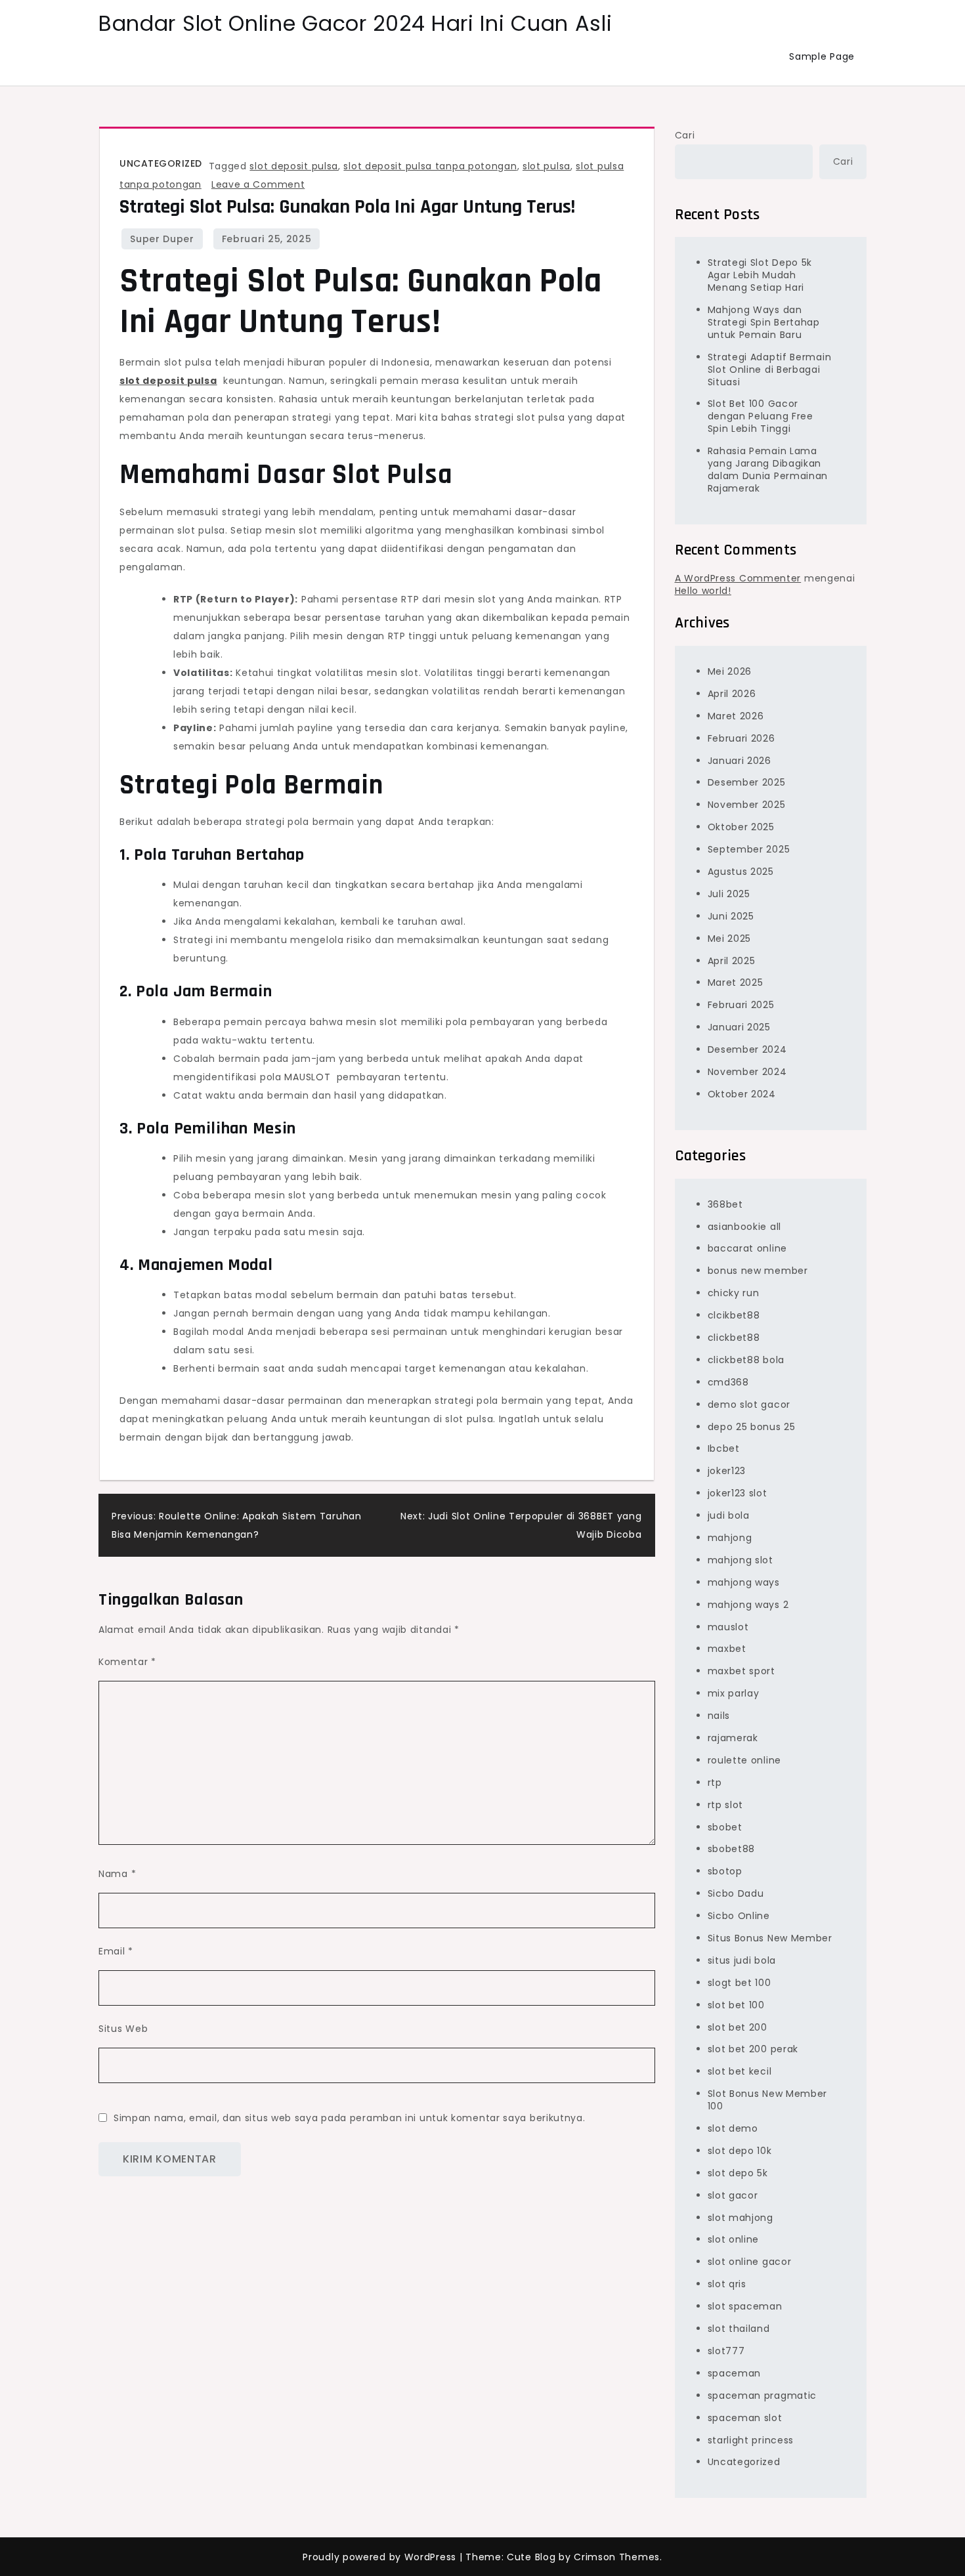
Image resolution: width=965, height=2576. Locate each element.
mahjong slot (740, 1560)
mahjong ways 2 (748, 1605)
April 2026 (732, 694)
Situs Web (123, 2029)
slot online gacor (750, 2262)
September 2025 (749, 849)
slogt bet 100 (740, 1983)
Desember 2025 (747, 782)
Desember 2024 (747, 1049)
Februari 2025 (741, 1005)
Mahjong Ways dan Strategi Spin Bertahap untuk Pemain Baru (764, 322)
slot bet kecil (740, 2071)
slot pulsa (547, 166)
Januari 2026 (740, 761)
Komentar (127, 1662)
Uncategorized (161, 163)
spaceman (735, 2373)
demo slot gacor (749, 1404)
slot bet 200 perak (753, 2049)
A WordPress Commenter (738, 578)
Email (116, 1951)
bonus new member (758, 1271)
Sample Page (822, 56)
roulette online (745, 1760)
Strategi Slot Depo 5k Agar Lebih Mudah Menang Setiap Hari (760, 275)
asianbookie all (745, 1227)
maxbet (727, 1649)
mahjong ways (744, 1582)
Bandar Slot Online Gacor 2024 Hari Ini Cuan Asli (355, 23)
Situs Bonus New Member (770, 1938)
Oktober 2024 (742, 1094)
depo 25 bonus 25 (752, 1427)
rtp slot (726, 1805)
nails (719, 1716)
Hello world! (703, 591)
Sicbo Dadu (736, 1893)
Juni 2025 (731, 916)
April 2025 (732, 961)
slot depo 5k (738, 2173)
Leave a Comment (258, 184)
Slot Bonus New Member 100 (768, 2100)
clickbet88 (734, 1338)
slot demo (733, 2128)
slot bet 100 (736, 2005)
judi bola (729, 1515)
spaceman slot (745, 2418)
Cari (685, 135)
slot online (734, 2239)
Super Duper (162, 239)
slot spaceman (745, 2306)
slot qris (727, 2284)
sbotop (725, 1871)
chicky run (734, 1293)
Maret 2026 (736, 716)
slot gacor (733, 2195)
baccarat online (748, 1248)
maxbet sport (741, 1671)
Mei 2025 (730, 939)
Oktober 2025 (741, 827)
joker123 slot (738, 1493)
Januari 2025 (739, 1027)
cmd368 (728, 1382)
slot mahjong (740, 2218)
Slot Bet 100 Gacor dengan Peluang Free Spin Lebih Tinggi (761, 416)
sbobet (725, 1827)
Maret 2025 (736, 982)
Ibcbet (724, 1448)
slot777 (726, 2351)
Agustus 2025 (741, 872)
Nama (117, 1874)
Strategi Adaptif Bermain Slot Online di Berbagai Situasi (770, 370)
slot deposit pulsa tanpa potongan (430, 166)
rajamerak (733, 1738)
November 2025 (747, 805)
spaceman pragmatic (762, 2396)
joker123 (727, 1471)
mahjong (730, 1538)
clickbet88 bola (746, 1360)
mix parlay (734, 1693)
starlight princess (751, 2440)
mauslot (728, 1627)
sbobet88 (732, 1849)
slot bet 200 (738, 2027)
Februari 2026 (741, 738)
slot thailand (739, 2329)
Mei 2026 (730, 671)
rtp (715, 1783)
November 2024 (747, 1072)
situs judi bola (742, 1960)
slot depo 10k (740, 2151)
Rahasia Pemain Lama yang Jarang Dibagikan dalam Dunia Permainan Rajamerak (768, 470)
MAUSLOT (307, 1077)
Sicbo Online (739, 1916)
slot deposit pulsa (294, 166)
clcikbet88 (734, 1315)
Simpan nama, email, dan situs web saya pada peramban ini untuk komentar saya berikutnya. (350, 2118)
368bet (725, 1204)
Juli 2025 (729, 894)
